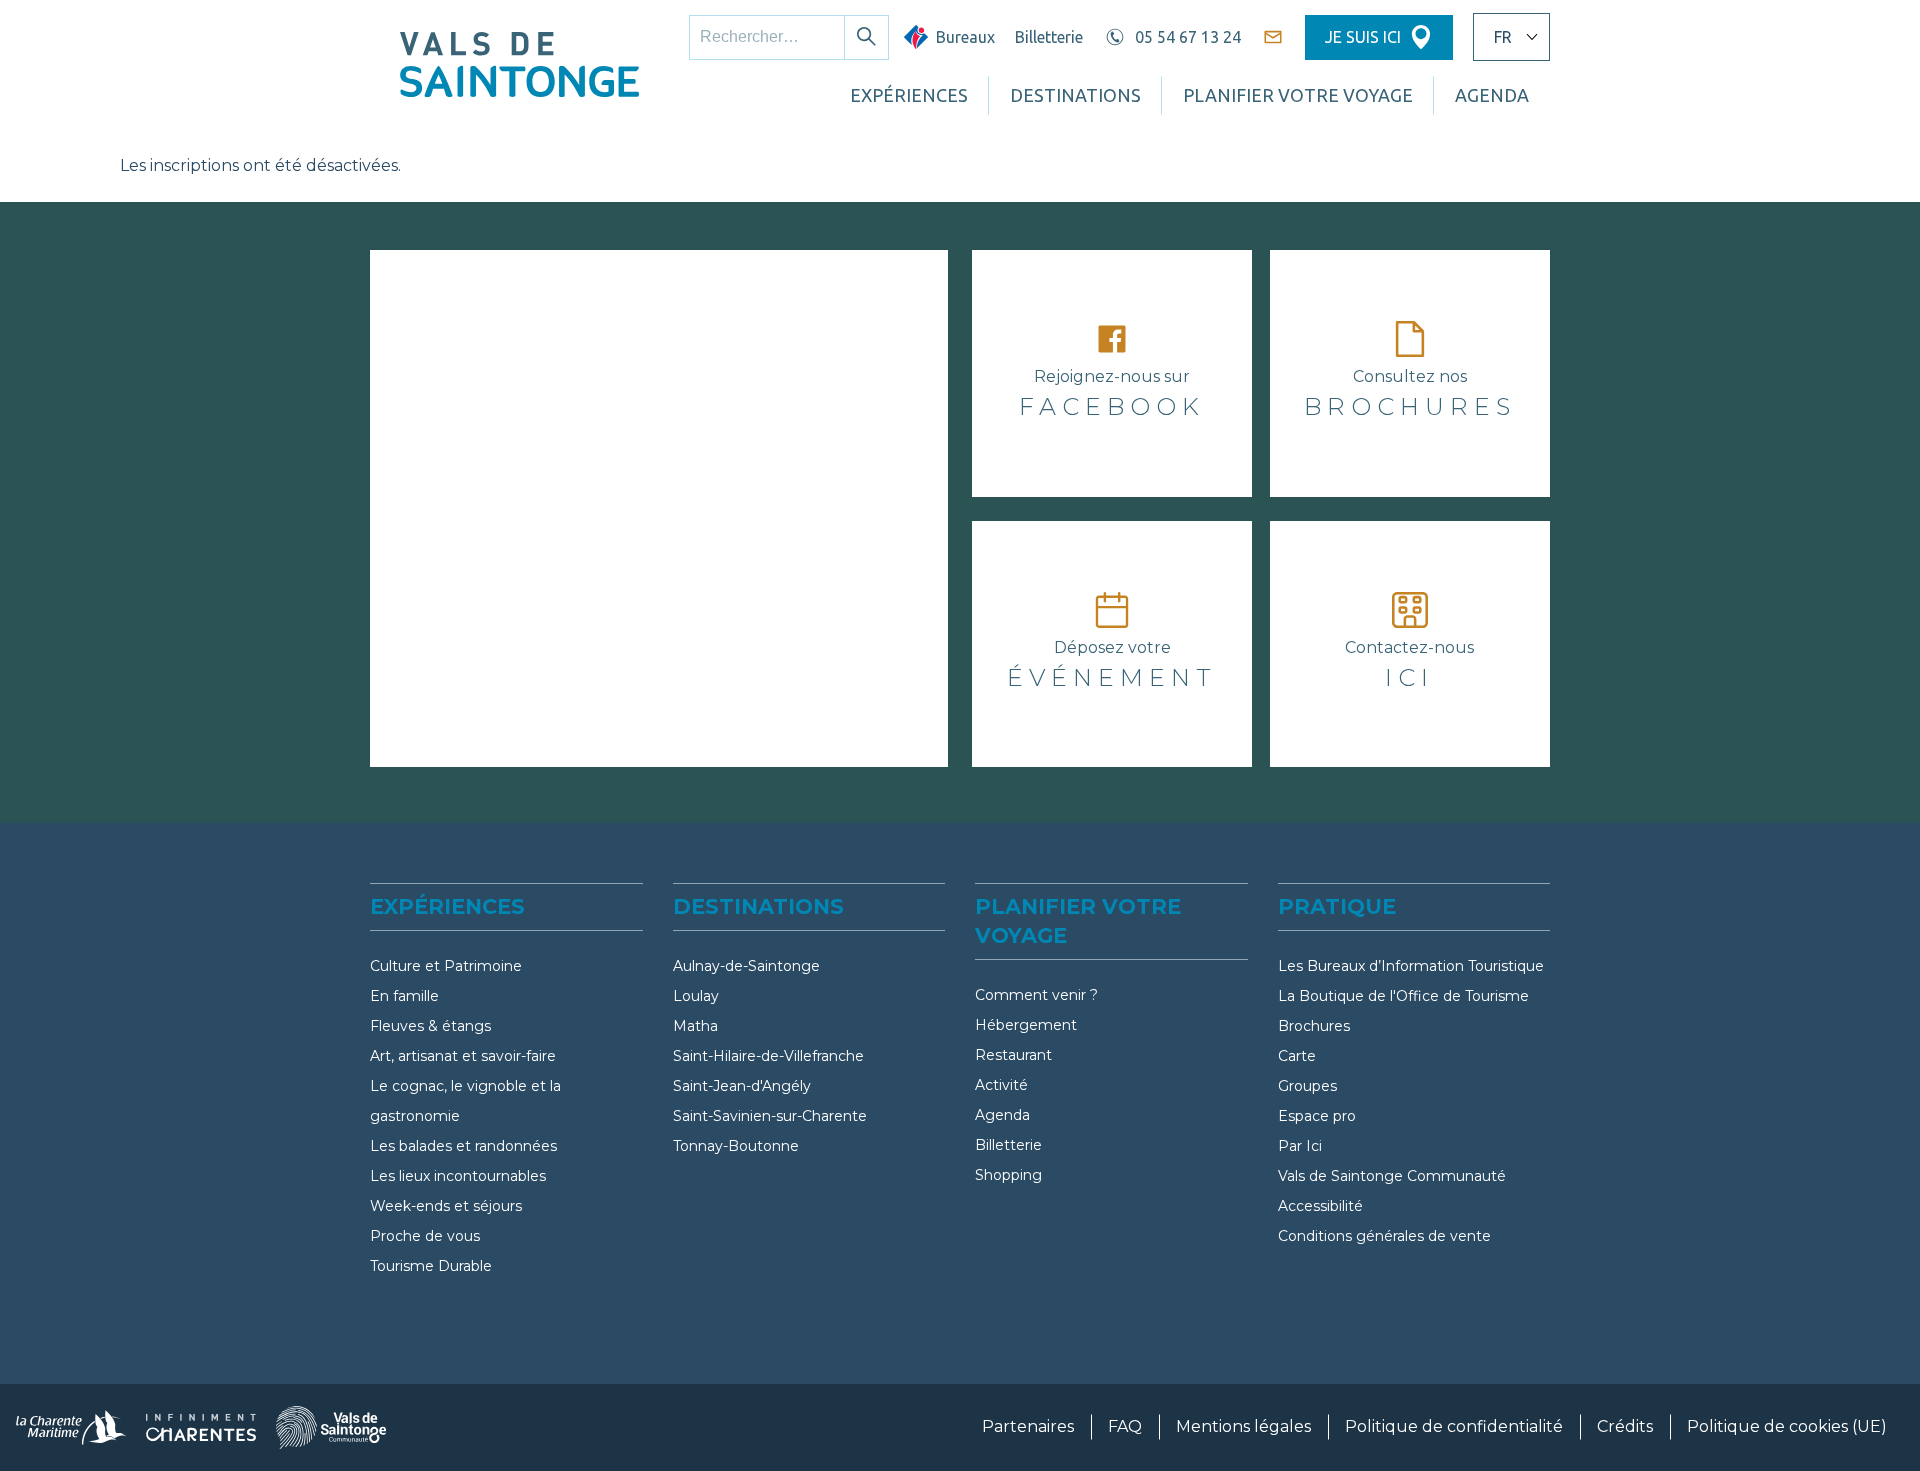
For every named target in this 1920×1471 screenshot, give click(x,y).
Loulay (696, 996)
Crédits (1625, 1426)
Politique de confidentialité (1454, 1426)
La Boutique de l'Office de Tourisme (1403, 996)
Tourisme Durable (431, 1266)
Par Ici (1300, 1146)
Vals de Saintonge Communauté (1392, 1176)
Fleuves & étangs (430, 1026)
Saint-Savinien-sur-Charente (770, 1116)
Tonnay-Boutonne (736, 1146)
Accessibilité (1320, 1206)
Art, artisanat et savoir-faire (463, 1056)
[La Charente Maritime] (71, 1427)
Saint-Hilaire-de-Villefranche (768, 1056)
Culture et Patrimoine (446, 966)
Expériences (909, 95)
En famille (404, 996)
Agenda (1002, 1115)
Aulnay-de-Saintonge (746, 966)
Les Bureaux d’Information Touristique (1411, 966)
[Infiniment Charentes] (201, 1427)
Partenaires (1028, 1426)
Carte (1297, 1056)
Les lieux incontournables (458, 1176)
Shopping (1008, 1175)
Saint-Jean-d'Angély (742, 1086)
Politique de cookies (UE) (1787, 1426)
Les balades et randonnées (463, 1146)
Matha (695, 1026)
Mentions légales (1243, 1426)
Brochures (1314, 1026)
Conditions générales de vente (1384, 1236)
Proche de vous (425, 1236)
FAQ (1125, 1426)
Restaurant (1013, 1055)
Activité (1001, 1085)
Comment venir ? (1036, 995)
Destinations (1075, 95)
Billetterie (1049, 37)
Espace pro (1317, 1116)
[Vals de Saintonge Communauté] (331, 1427)
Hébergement (1026, 1025)
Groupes (1307, 1086)
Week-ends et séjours (446, 1206)
